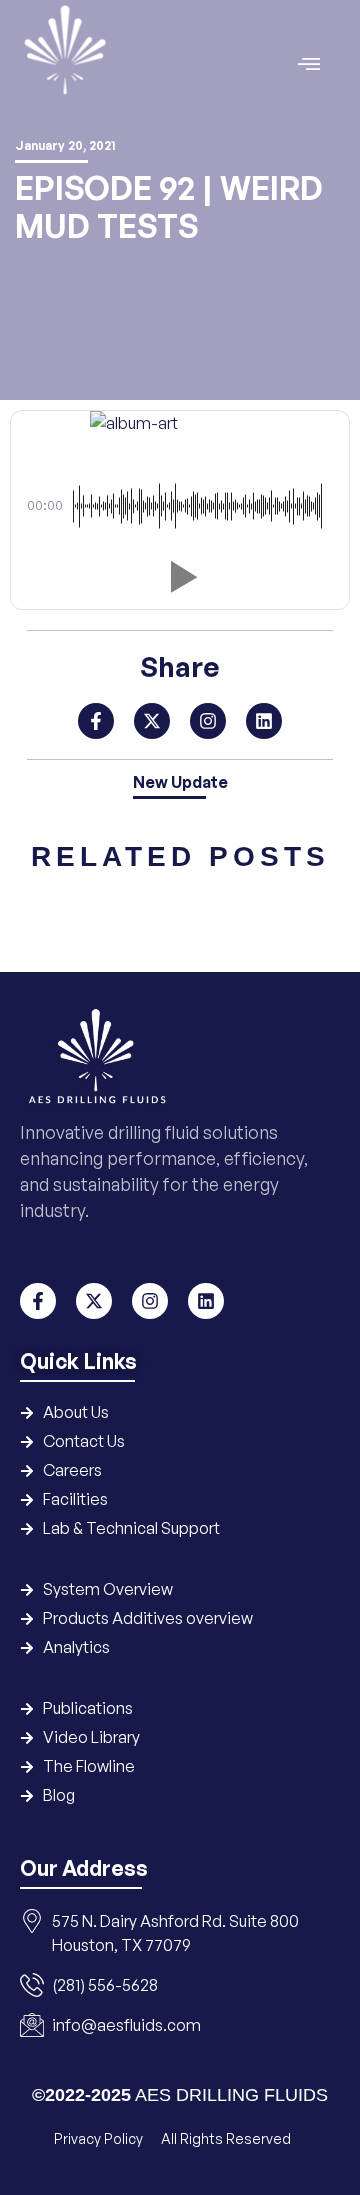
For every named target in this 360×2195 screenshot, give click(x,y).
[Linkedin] (264, 721)
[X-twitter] (152, 721)
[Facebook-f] (96, 721)
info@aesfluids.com (126, 2025)
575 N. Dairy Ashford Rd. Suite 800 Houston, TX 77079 (175, 1933)
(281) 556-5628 (105, 1985)
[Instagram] (208, 721)
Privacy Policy (100, 2138)
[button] (180, 577)
